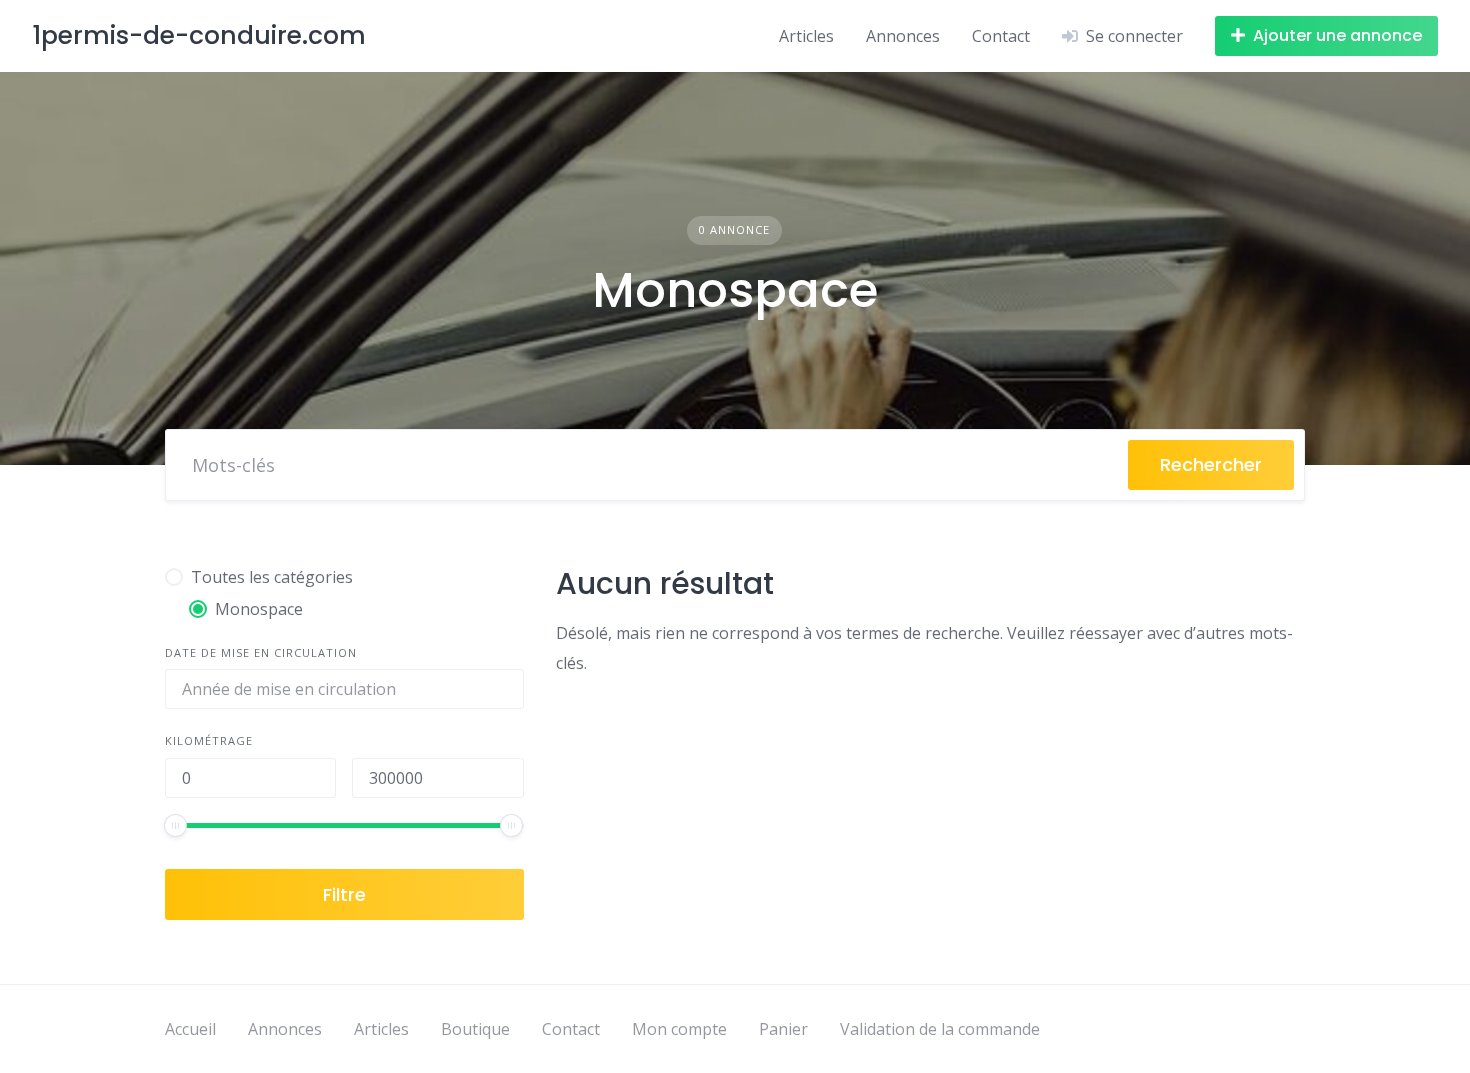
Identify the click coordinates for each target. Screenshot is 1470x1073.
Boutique (475, 1029)
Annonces (903, 36)
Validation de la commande (940, 1029)
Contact (1001, 36)
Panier (783, 1029)
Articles (806, 36)
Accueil (190, 1029)
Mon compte (679, 1029)
